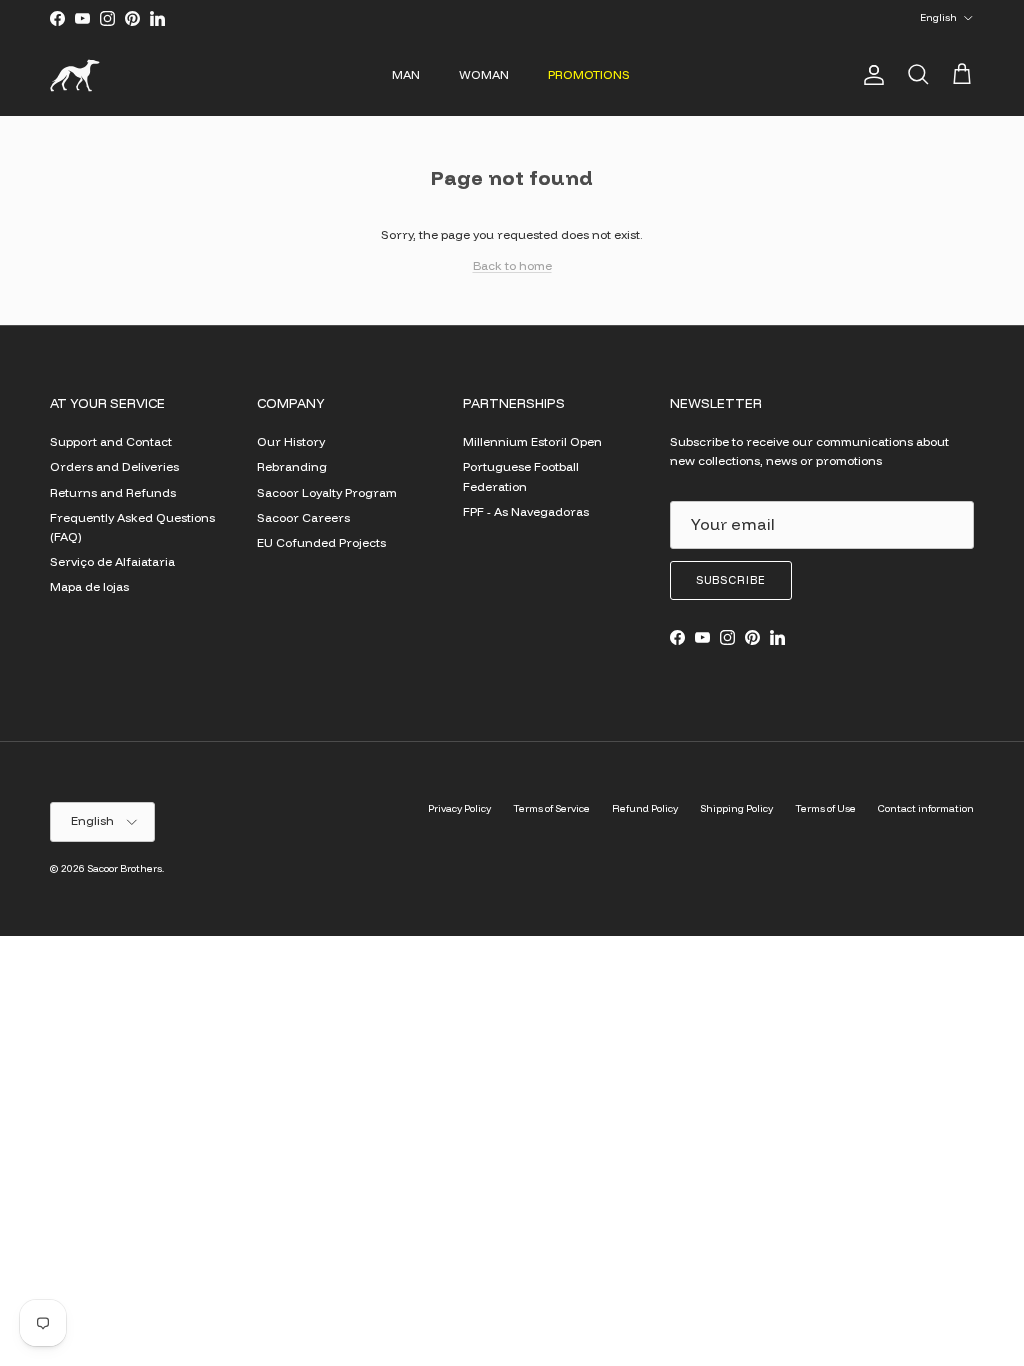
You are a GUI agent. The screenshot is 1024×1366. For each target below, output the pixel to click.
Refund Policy (645, 808)
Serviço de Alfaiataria (112, 561)
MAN (406, 74)
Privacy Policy (459, 808)
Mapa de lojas (89, 586)
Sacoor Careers (303, 517)
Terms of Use (825, 808)
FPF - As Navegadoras (526, 511)
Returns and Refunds (113, 492)
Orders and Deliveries (114, 466)
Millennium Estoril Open (532, 441)
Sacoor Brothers (124, 868)
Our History (291, 441)
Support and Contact (111, 441)
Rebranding (292, 466)
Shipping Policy (736, 808)
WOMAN (484, 74)
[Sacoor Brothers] (75, 75)
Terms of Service (551, 808)
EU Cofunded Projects (321, 542)
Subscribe (731, 580)
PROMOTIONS (589, 74)
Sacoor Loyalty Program (327, 492)
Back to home (512, 265)
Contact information (926, 808)
